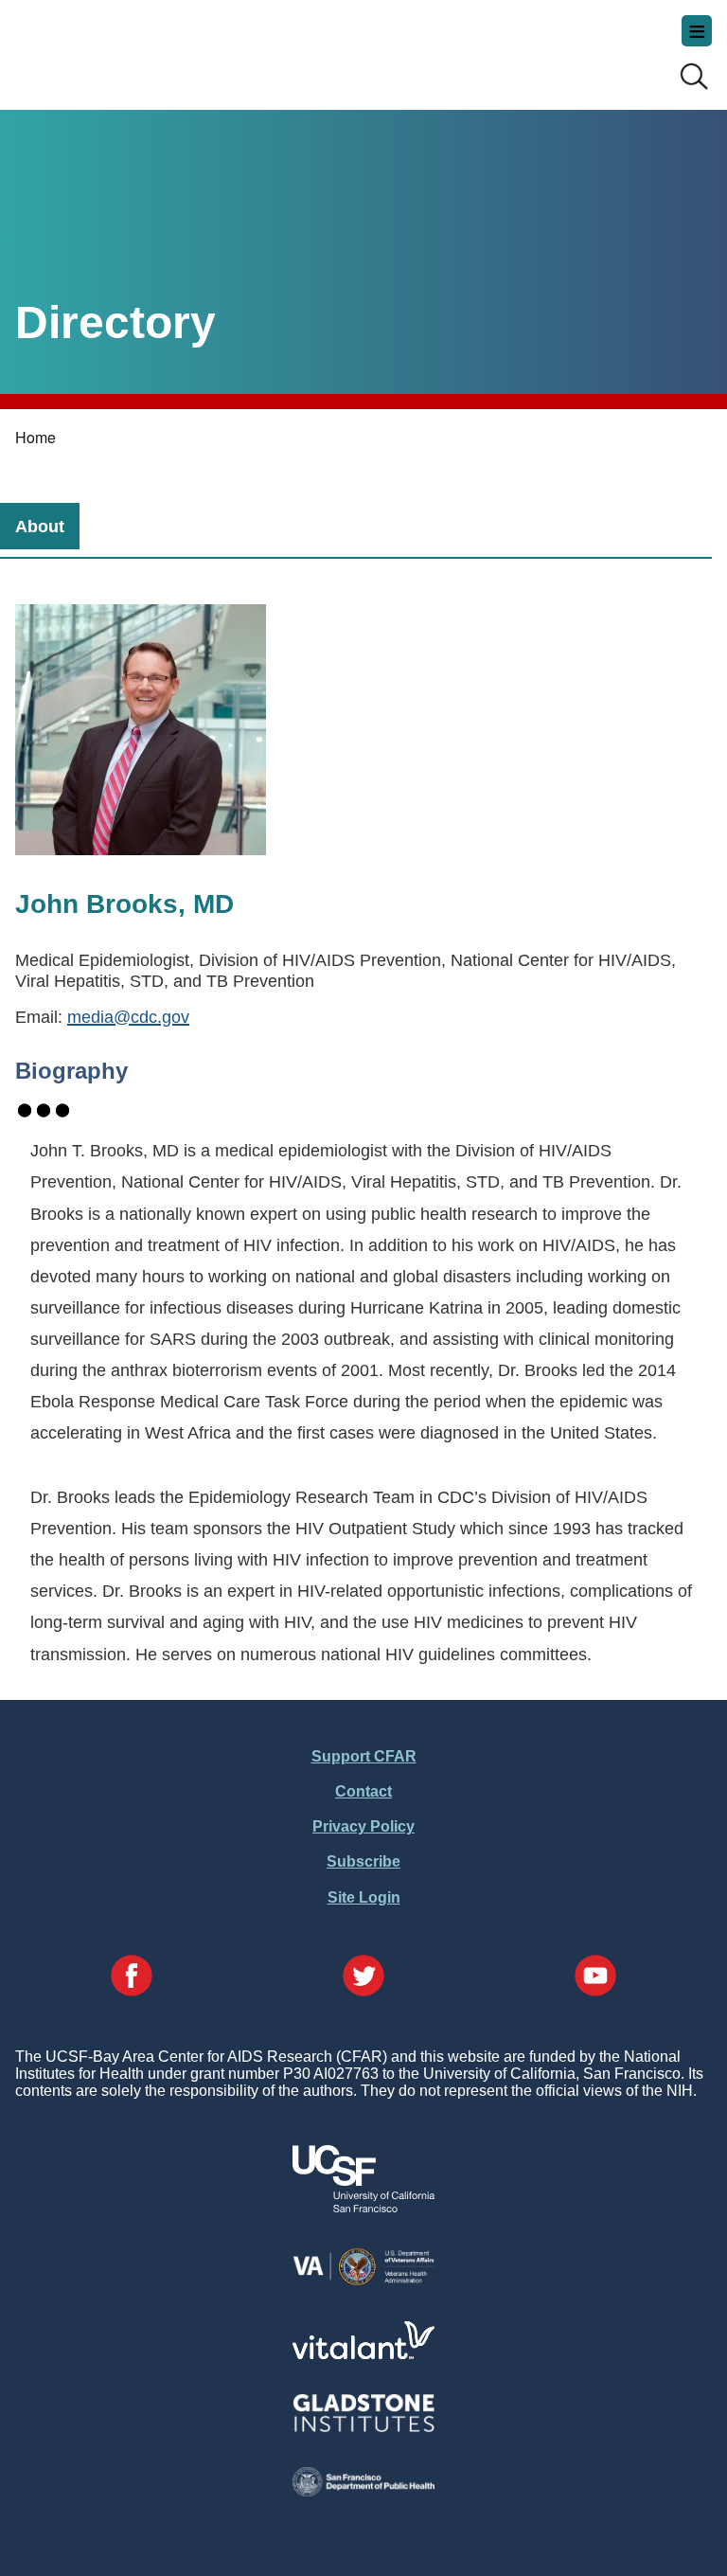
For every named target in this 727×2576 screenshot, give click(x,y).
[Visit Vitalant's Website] (363, 2354)
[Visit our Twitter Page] (363, 1977)
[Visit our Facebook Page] (132, 1977)
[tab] (40, 526)
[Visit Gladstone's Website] (363, 2428)
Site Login (364, 1897)
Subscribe (363, 1861)
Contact (363, 1791)
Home (35, 437)
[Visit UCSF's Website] (363, 2207)
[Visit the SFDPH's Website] (363, 2491)
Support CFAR (364, 1756)
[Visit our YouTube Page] (595, 1977)
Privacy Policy (363, 1826)
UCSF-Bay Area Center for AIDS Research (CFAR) (110, 47)
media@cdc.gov (128, 1017)
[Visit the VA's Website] (363, 2282)
